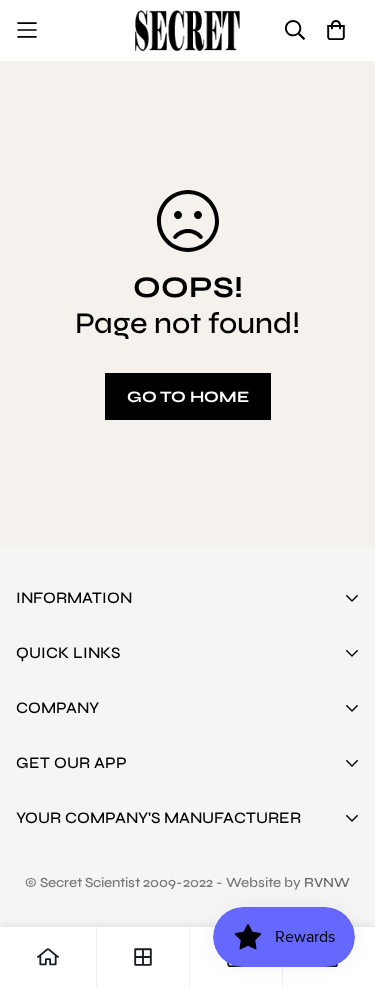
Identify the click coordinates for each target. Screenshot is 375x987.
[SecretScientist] (187, 30)
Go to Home (188, 396)
